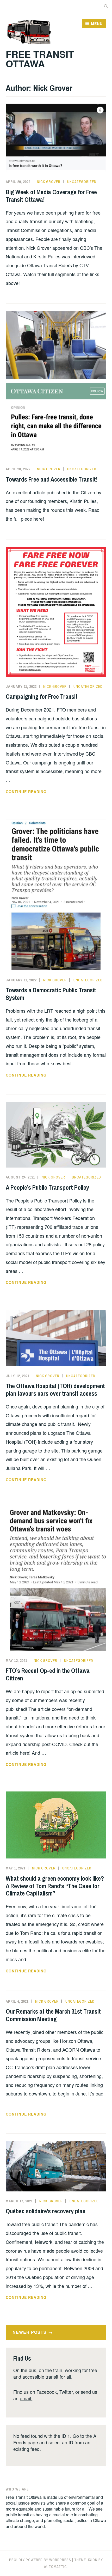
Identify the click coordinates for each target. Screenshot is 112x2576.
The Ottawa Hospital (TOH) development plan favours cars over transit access (55, 1390)
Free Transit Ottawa (40, 59)
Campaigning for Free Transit (42, 696)
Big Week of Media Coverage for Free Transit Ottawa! (51, 196)
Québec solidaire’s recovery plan (46, 2211)
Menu (97, 23)
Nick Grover (49, 182)
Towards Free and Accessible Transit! (52, 479)
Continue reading (41, 791)
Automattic (55, 2567)
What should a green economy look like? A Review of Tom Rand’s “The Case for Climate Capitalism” (55, 1886)
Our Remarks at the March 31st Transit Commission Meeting (53, 2015)
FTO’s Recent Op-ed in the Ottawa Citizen (48, 1674)
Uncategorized (82, 182)
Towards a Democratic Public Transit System (51, 994)
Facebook (47, 2392)
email (25, 2398)
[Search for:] (106, 6)
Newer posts (30, 2332)
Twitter (66, 2392)
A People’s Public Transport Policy (47, 1187)
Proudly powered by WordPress (40, 2560)
